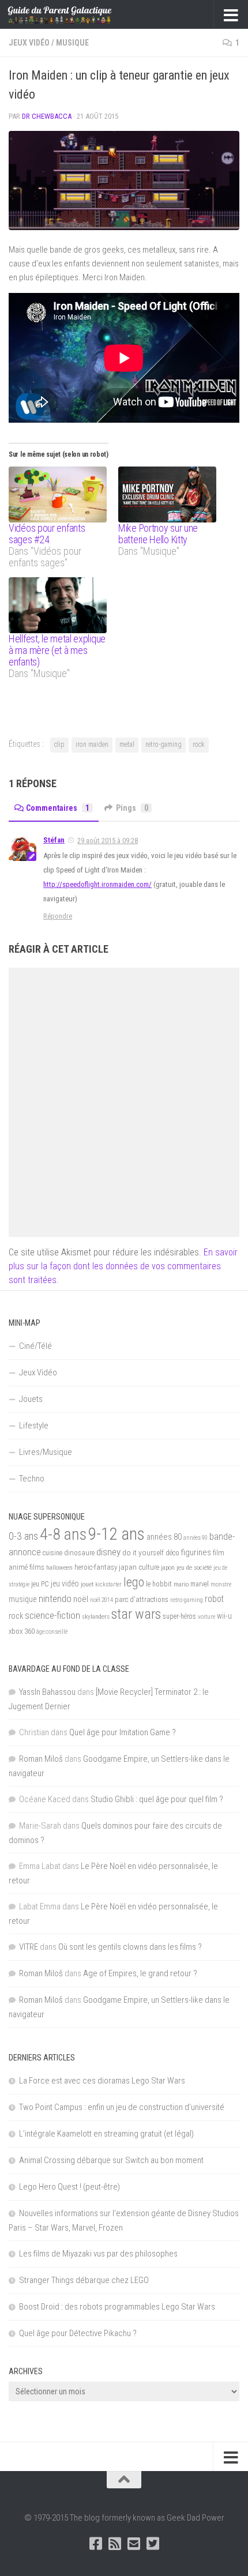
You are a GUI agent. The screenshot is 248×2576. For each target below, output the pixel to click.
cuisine (52, 1553)
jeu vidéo (65, 1584)
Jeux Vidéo (29, 43)
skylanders (96, 1616)
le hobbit (159, 1584)
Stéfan (54, 840)
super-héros (179, 1616)
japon (168, 1567)
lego (134, 1582)
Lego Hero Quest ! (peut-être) (69, 2187)
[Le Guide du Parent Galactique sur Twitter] (153, 2543)
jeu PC (40, 1584)
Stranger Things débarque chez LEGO (84, 2280)
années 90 (196, 1538)
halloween (59, 1567)
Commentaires (58, 808)
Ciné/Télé (35, 1346)
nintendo (55, 1599)
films (37, 1567)
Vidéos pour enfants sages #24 (47, 534)
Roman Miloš (41, 1759)
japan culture (139, 1567)
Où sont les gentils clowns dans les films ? (130, 1947)
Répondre (58, 916)
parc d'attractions (142, 1600)
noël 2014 (102, 1600)
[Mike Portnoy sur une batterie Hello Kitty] (167, 494)
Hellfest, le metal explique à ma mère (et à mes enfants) (57, 650)
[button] (124, 180)
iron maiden (92, 744)
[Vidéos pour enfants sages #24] (58, 494)
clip (59, 744)
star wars (136, 1614)
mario (181, 1584)
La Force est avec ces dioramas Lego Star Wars (102, 2081)
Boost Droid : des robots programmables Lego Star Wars (117, 2307)
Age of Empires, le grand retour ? (140, 1973)
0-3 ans (23, 1536)
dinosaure (79, 1553)
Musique (72, 43)
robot (214, 1599)
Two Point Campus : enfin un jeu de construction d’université (122, 2107)
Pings (132, 808)
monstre (221, 1584)
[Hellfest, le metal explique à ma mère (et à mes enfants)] (58, 605)
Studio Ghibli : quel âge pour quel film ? (157, 1799)
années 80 (164, 1537)
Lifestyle (34, 1426)
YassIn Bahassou (47, 1692)
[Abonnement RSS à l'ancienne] (114, 2543)
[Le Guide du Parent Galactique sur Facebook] (95, 2543)
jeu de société (194, 1567)
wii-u (224, 1616)
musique (23, 1599)
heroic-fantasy (96, 1567)
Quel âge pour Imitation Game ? (123, 1732)
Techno (32, 1479)
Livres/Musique (46, 1452)
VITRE (29, 1947)
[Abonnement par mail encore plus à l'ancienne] (134, 2543)
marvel (200, 1584)
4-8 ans (63, 1534)
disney (108, 1552)
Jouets (31, 1399)
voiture (206, 1617)
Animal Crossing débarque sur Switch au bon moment (111, 2160)
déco (172, 1553)
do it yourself (143, 1552)
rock (199, 744)
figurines (196, 1552)
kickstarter (108, 1584)
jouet (87, 1584)
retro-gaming (164, 744)
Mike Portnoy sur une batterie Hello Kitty (158, 534)
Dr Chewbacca (47, 116)
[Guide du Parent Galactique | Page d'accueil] (77, 14)
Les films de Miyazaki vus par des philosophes (98, 2254)
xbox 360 (22, 1631)
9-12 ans (117, 1534)
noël (81, 1599)
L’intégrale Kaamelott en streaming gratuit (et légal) (106, 2134)
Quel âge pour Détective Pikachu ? (78, 2333)
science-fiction (52, 1615)
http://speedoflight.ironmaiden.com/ (97, 884)
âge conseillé (52, 1632)
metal (127, 744)
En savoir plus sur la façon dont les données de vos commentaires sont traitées (123, 1266)
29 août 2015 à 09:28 (108, 841)
